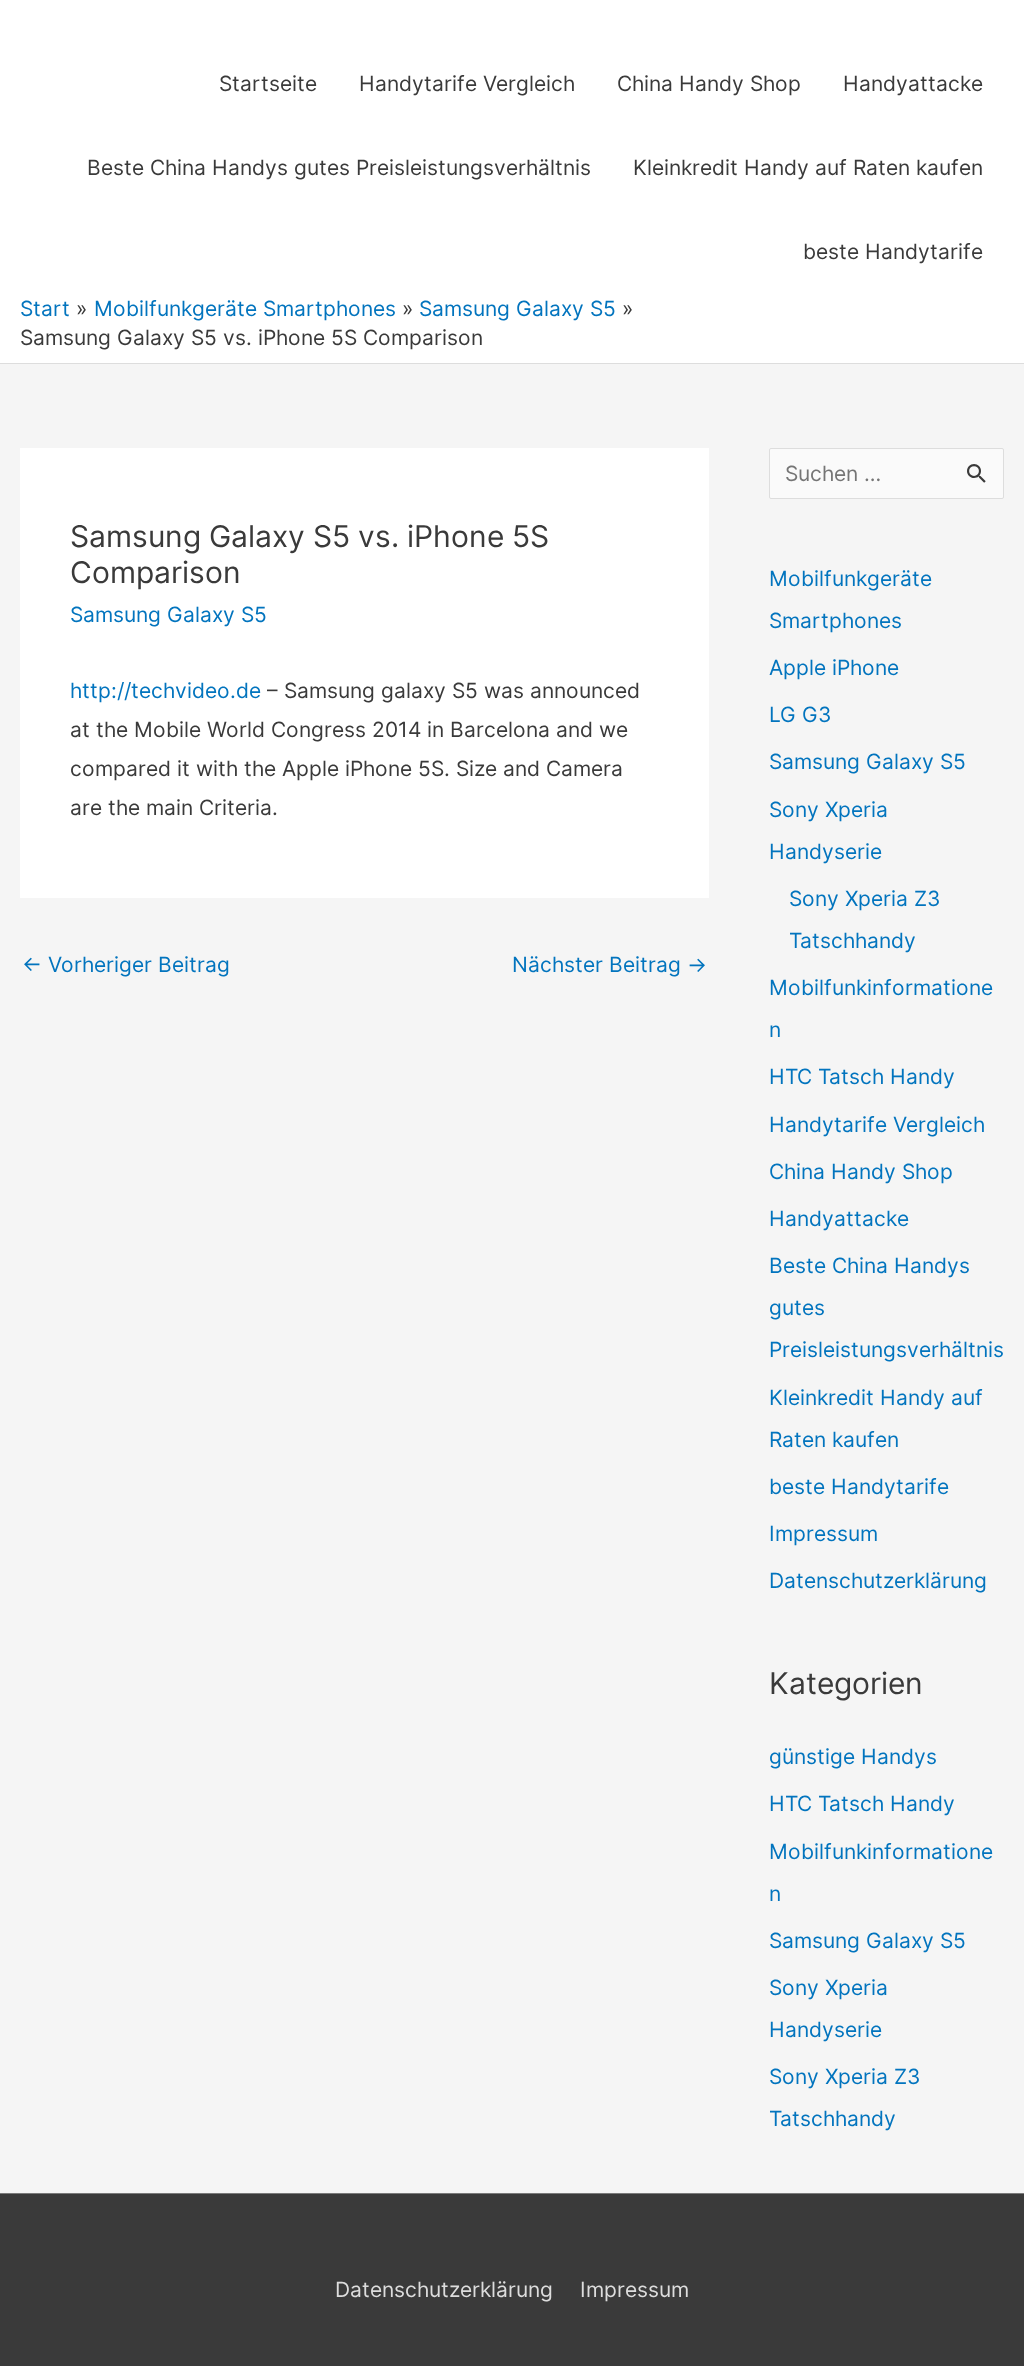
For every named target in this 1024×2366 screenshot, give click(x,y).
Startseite (268, 83)
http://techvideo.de (165, 690)
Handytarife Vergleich (467, 83)
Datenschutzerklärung (878, 1580)
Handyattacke (913, 83)
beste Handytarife (893, 251)
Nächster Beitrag (609, 964)
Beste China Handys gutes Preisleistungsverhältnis (339, 167)
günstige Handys (853, 1756)
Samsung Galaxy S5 (168, 614)
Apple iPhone (834, 667)
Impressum (823, 1533)
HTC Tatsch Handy (862, 1076)
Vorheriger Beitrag (126, 964)
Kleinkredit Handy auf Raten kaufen (808, 167)
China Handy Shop (709, 83)
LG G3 (800, 714)
